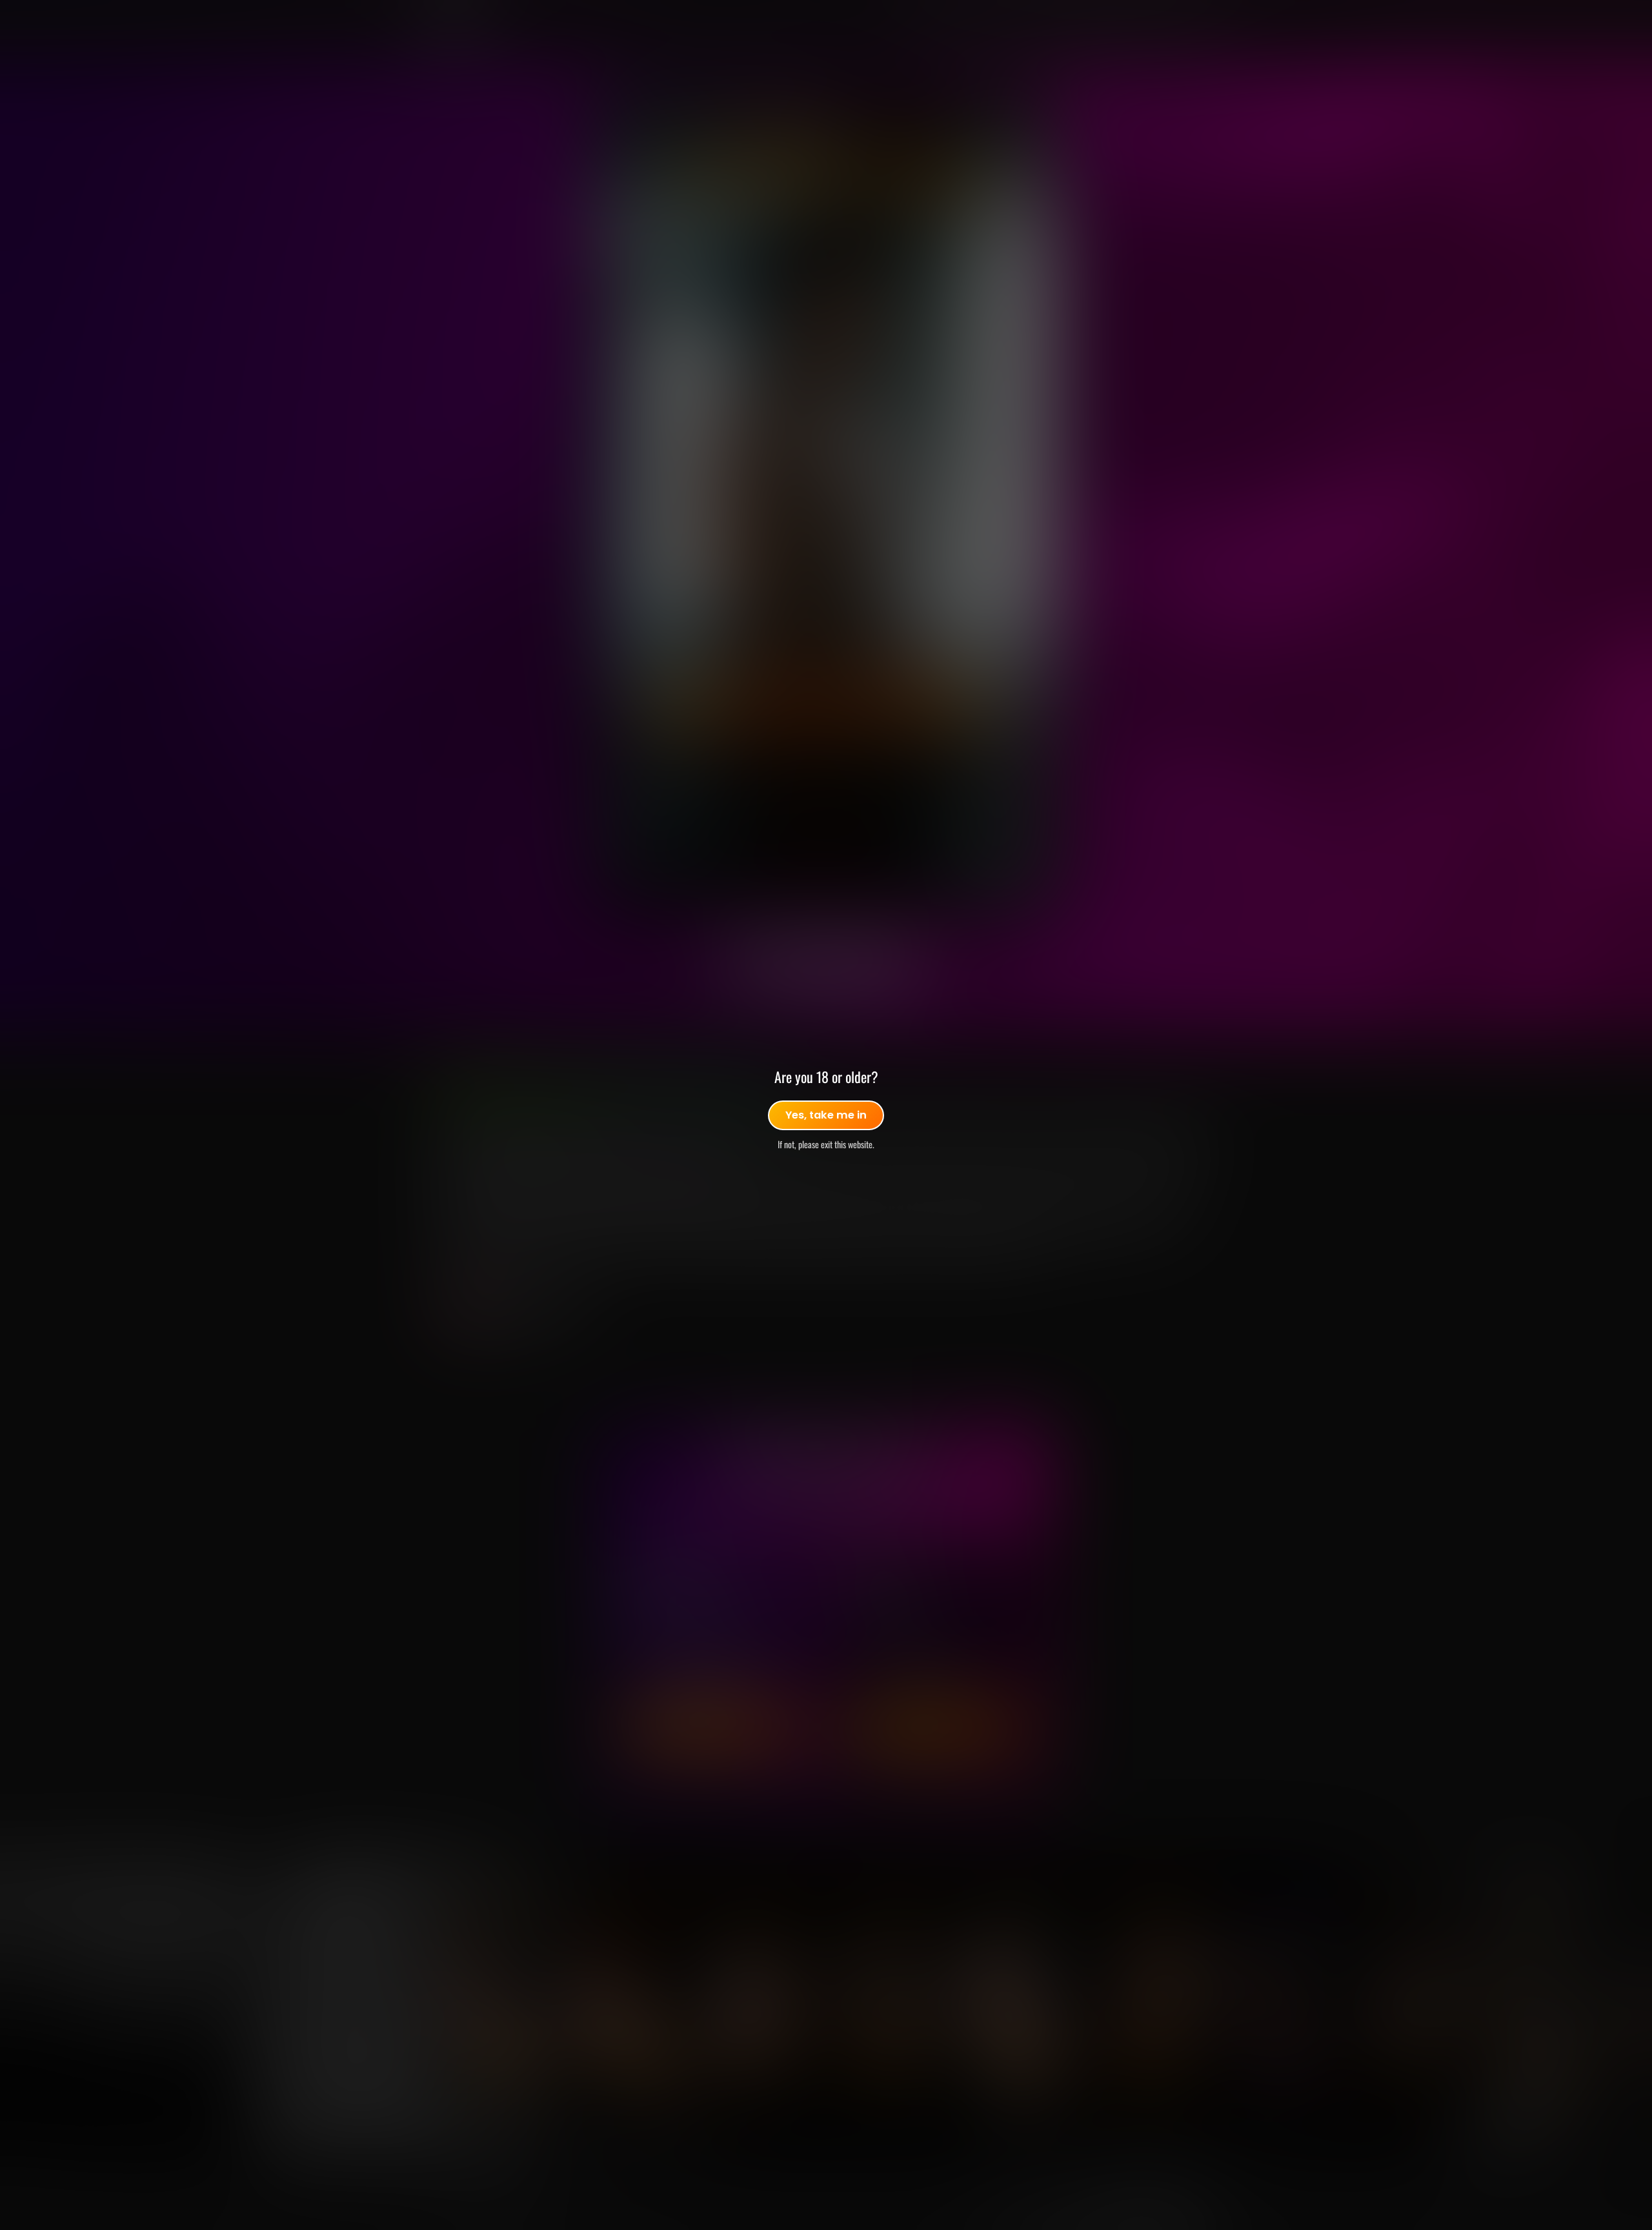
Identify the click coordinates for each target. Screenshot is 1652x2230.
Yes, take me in (826, 1115)
